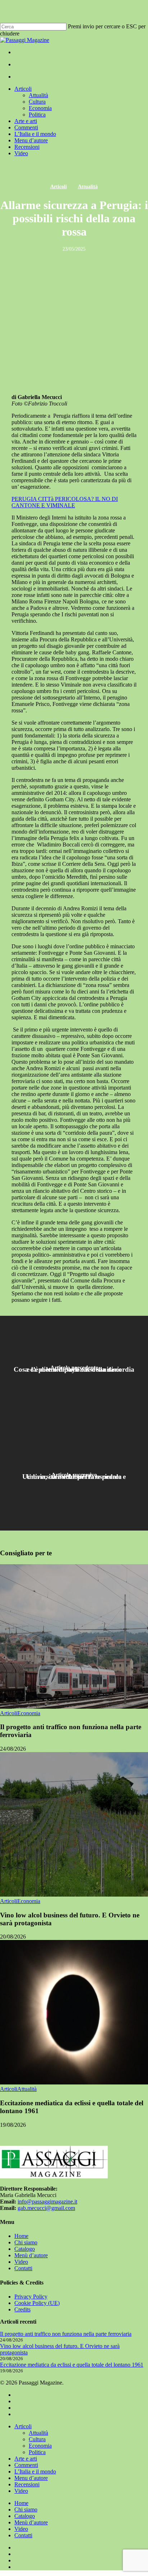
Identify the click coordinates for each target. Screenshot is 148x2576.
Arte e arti (26, 2459)
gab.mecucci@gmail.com (46, 2208)
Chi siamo (26, 2242)
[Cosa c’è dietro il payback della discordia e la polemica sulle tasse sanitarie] (74, 1369)
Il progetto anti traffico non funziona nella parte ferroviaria (66, 2334)
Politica (37, 2452)
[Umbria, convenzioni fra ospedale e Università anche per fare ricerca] (74, 1477)
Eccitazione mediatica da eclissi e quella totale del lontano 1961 (72, 2365)
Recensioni (27, 2484)
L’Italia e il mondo (35, 2471)
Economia (29, 1713)
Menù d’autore (31, 2255)
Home (21, 2236)
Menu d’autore (31, 2478)
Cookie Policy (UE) (37, 2303)
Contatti (23, 2268)
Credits (22, 2309)
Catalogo (25, 2249)
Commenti (26, 2465)
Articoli (59, 187)
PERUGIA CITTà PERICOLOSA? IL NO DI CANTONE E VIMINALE (65, 502)
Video (21, 2262)
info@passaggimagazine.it (47, 2202)
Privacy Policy (31, 2297)
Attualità (88, 187)
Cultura (37, 2439)
